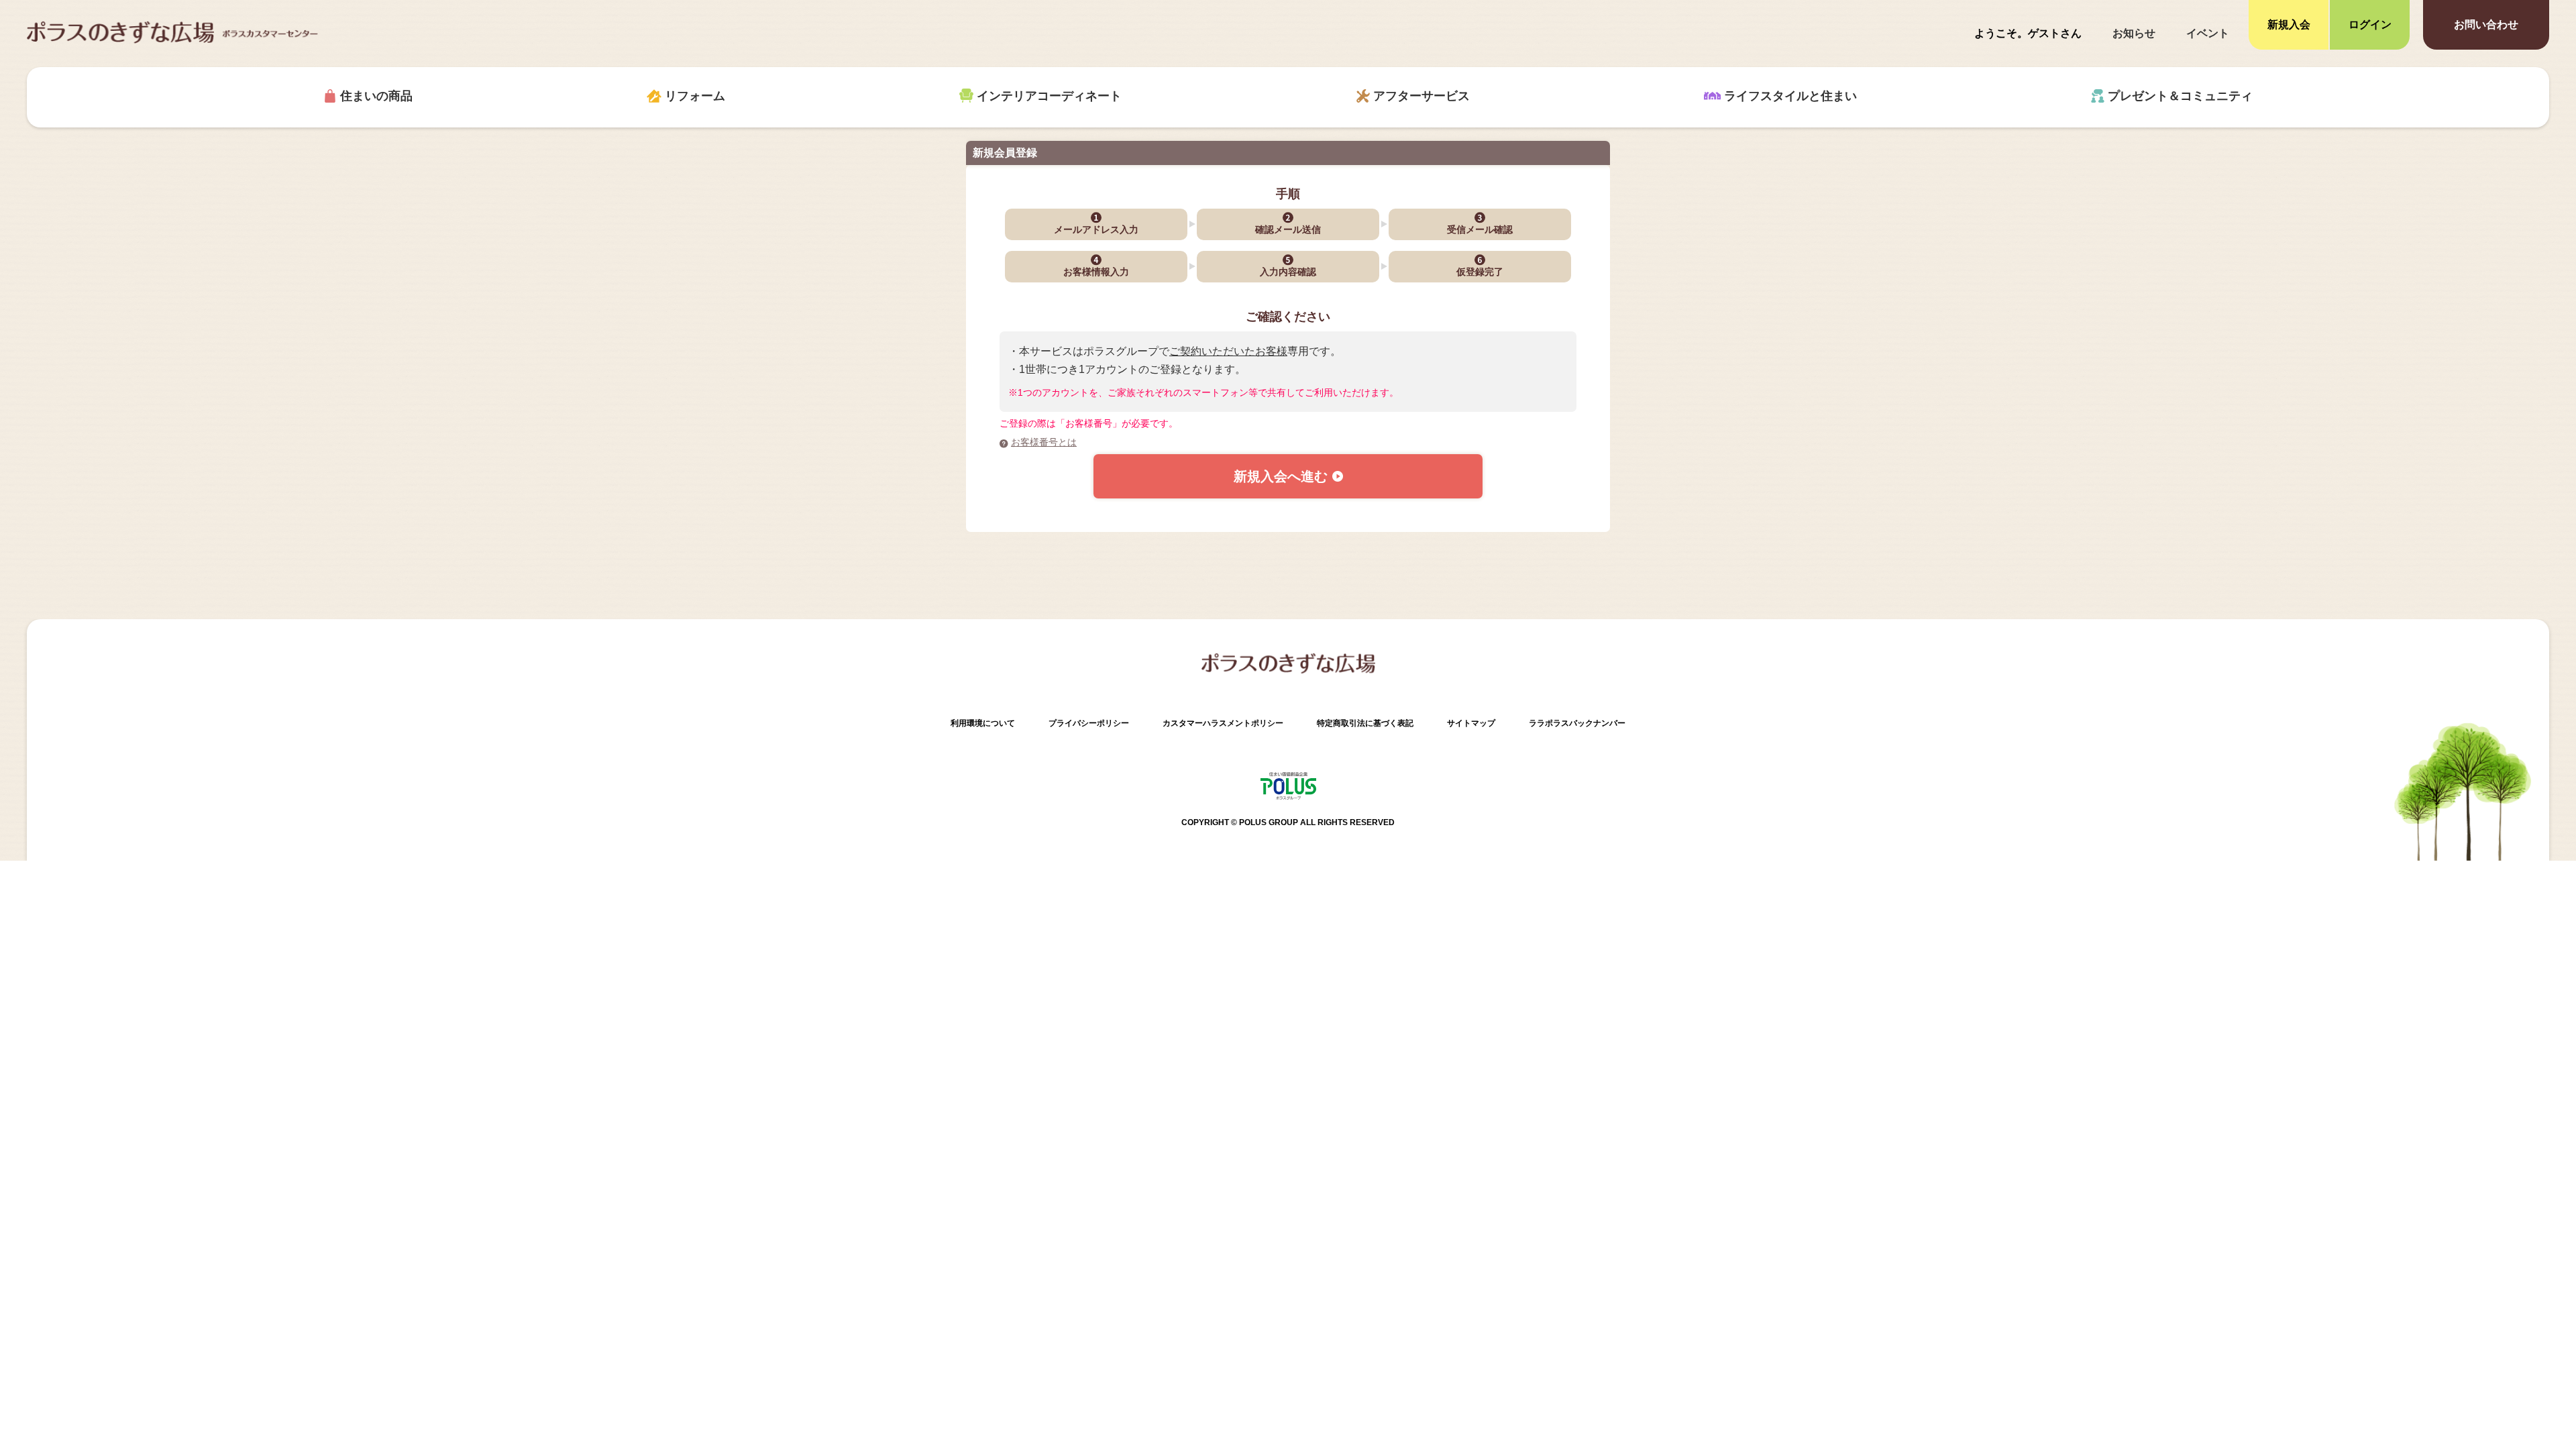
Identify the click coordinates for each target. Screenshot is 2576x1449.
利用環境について (983, 723)
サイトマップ (1471, 723)
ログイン (2370, 24)
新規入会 (2289, 24)
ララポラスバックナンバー (1577, 723)
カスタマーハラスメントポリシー (1223, 723)
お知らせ (2134, 33)
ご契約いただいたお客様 (1228, 351)
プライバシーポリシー (1089, 723)
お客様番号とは (1044, 442)
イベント (2208, 33)
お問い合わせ (2486, 24)
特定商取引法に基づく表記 (1365, 723)
